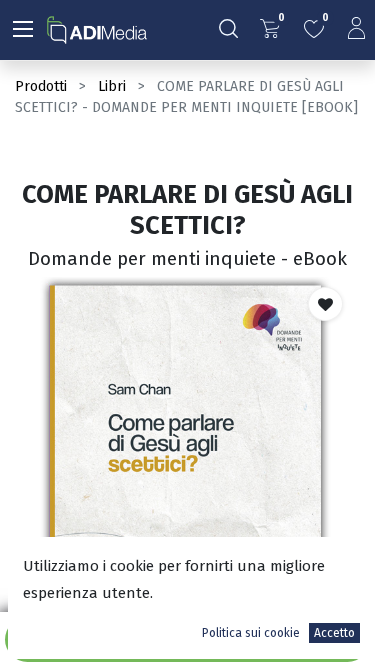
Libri (112, 86)
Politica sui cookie (251, 633)
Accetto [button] (334, 633)
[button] (325, 304)
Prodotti (41, 86)
